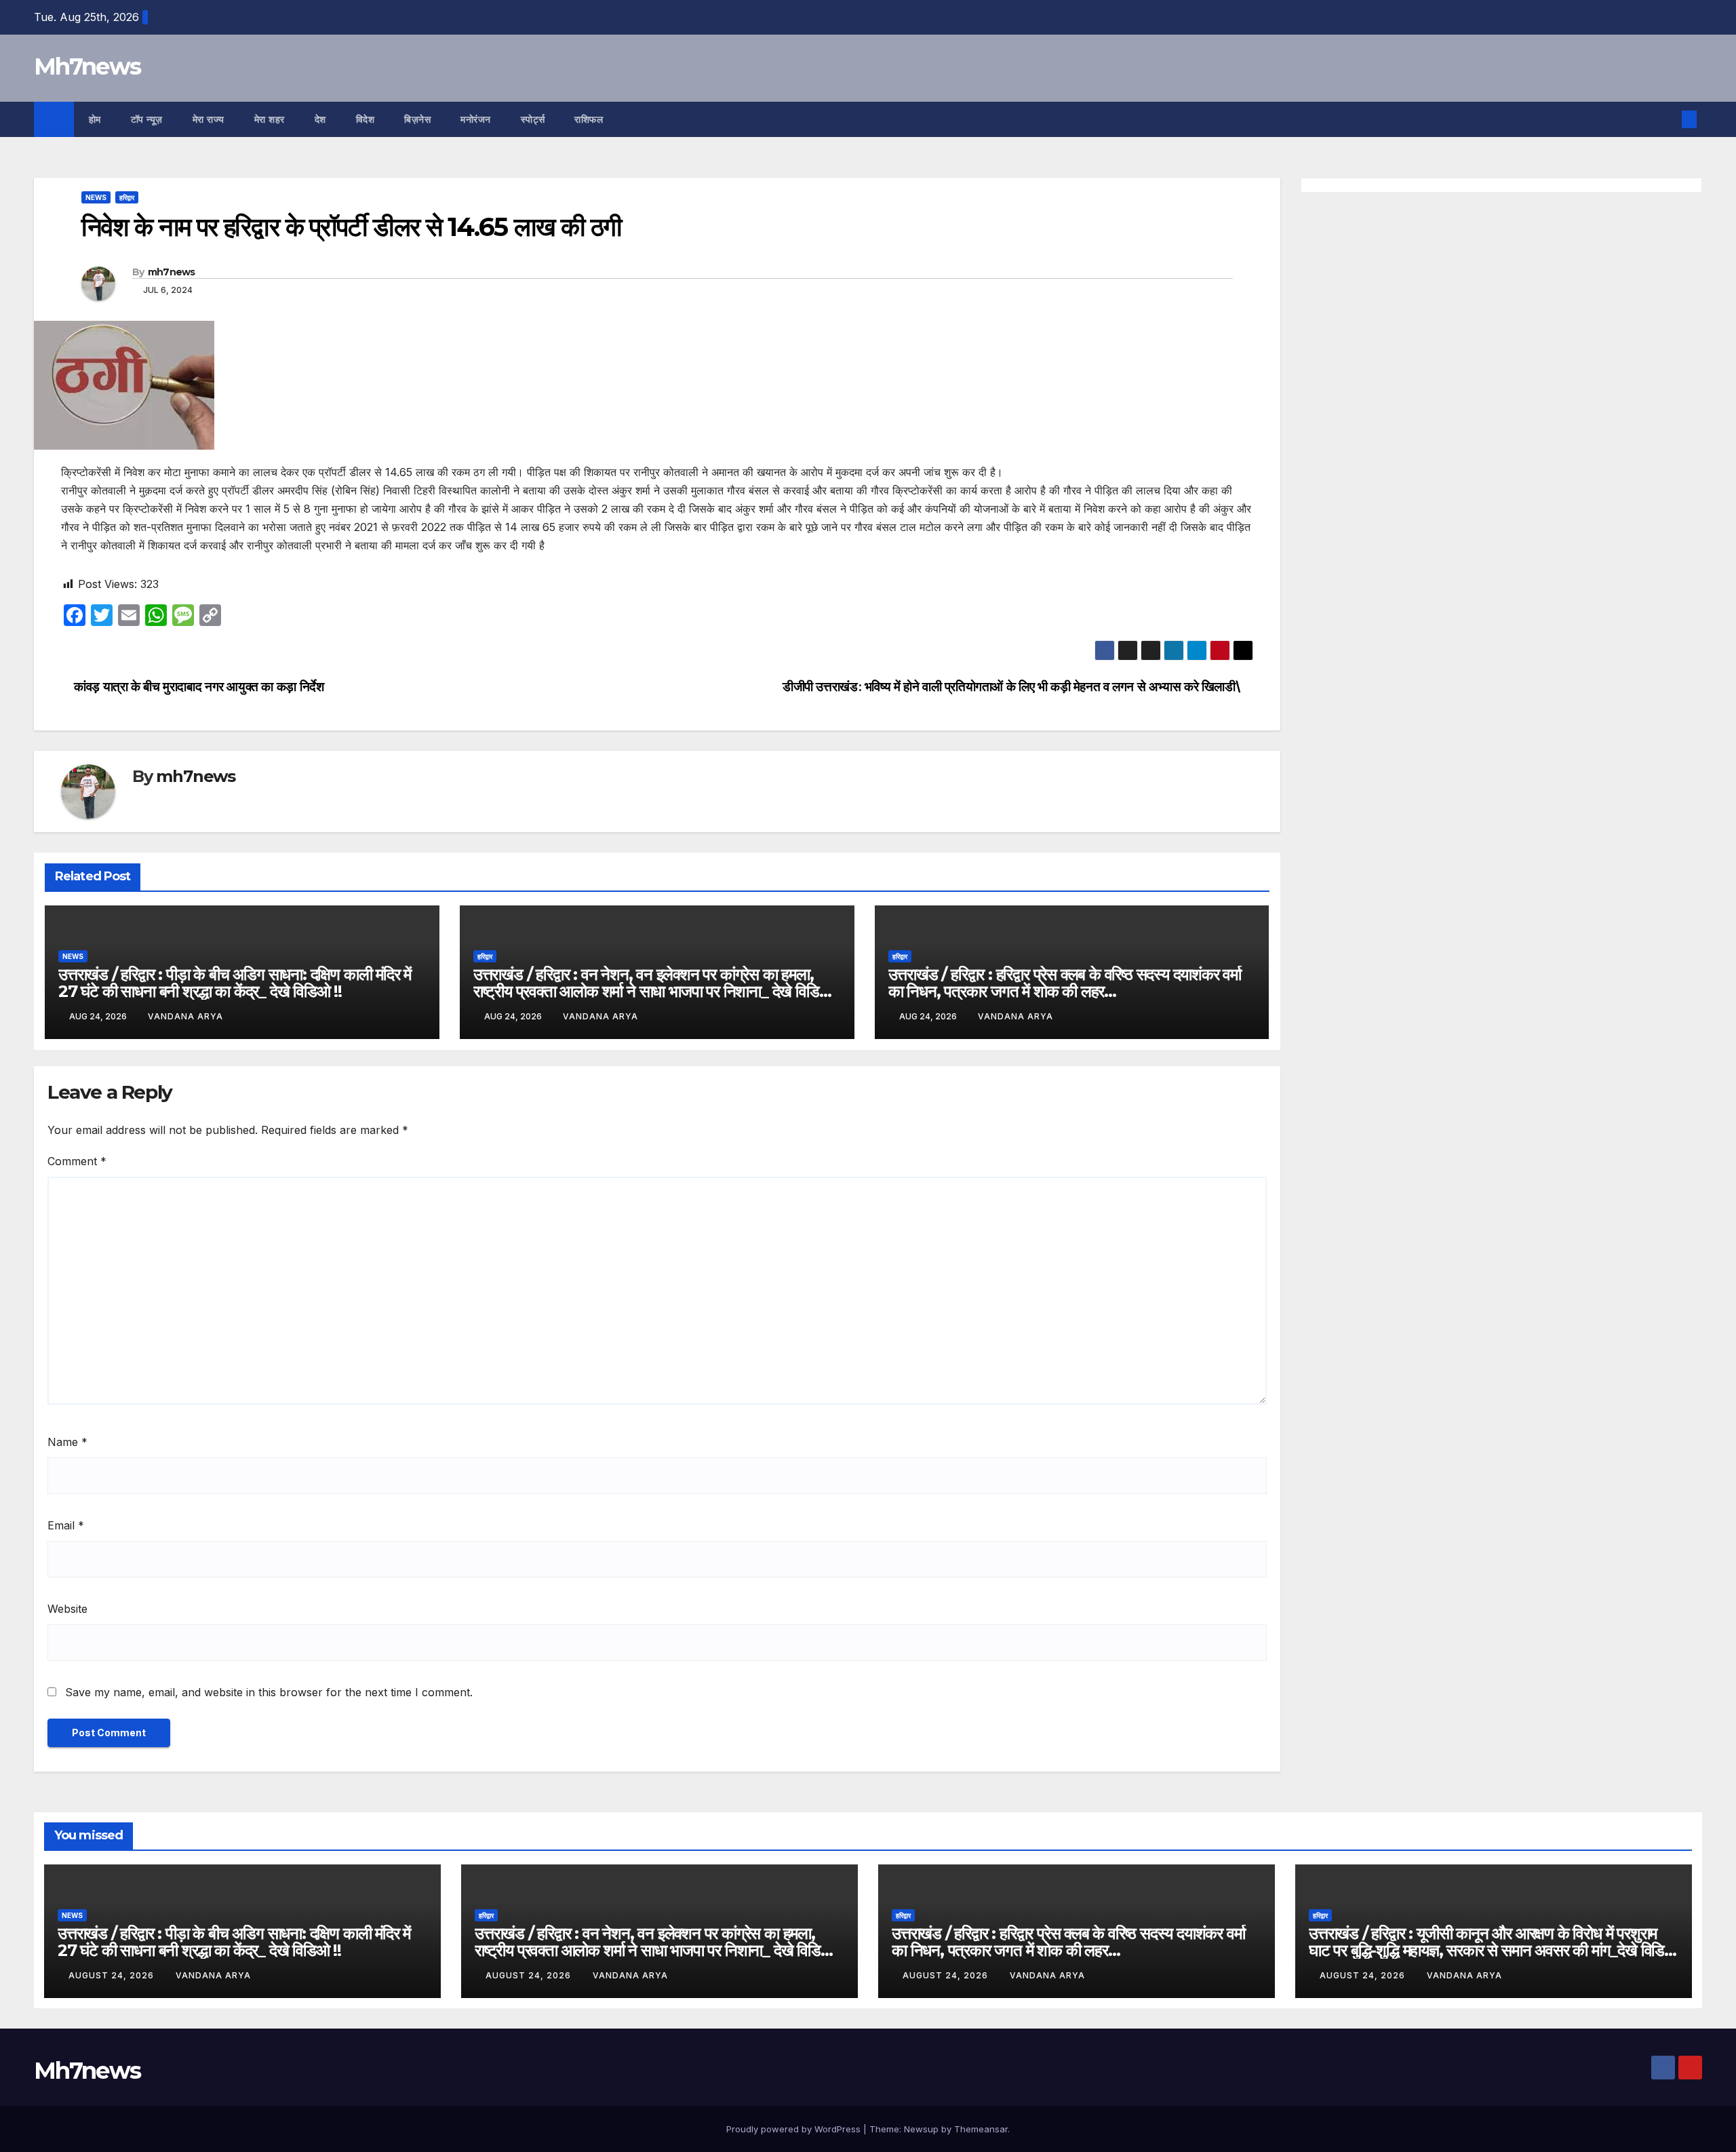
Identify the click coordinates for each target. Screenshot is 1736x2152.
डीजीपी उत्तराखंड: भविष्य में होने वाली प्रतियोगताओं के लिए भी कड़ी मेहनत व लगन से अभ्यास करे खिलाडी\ (1013, 686)
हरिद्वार (127, 197)
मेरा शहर (270, 119)
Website (67, 1609)
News (96, 197)
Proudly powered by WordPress (795, 2129)
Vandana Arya (185, 1016)
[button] (1667, 119)
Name (67, 1442)
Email (66, 1525)
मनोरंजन (476, 119)
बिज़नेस (417, 119)
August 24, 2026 (113, 1975)
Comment (77, 1161)
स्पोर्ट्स (533, 119)
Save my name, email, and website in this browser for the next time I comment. (269, 1692)
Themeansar (981, 2129)
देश (320, 119)
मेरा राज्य (209, 119)
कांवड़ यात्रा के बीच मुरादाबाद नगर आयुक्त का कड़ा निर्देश (197, 686)
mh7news (172, 272)
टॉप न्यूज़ (147, 119)
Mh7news (87, 66)
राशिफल (589, 119)
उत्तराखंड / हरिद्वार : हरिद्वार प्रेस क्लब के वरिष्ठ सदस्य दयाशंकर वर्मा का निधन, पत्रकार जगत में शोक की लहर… (1065, 983)
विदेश (366, 119)
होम (95, 119)
